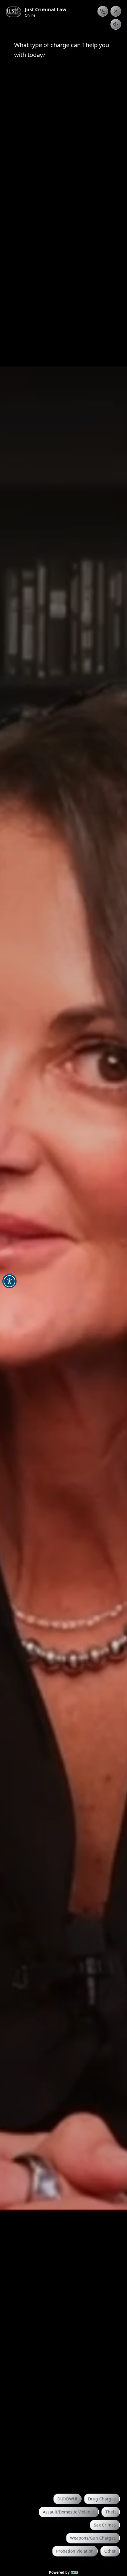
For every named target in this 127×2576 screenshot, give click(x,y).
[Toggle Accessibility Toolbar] (9, 1281)
